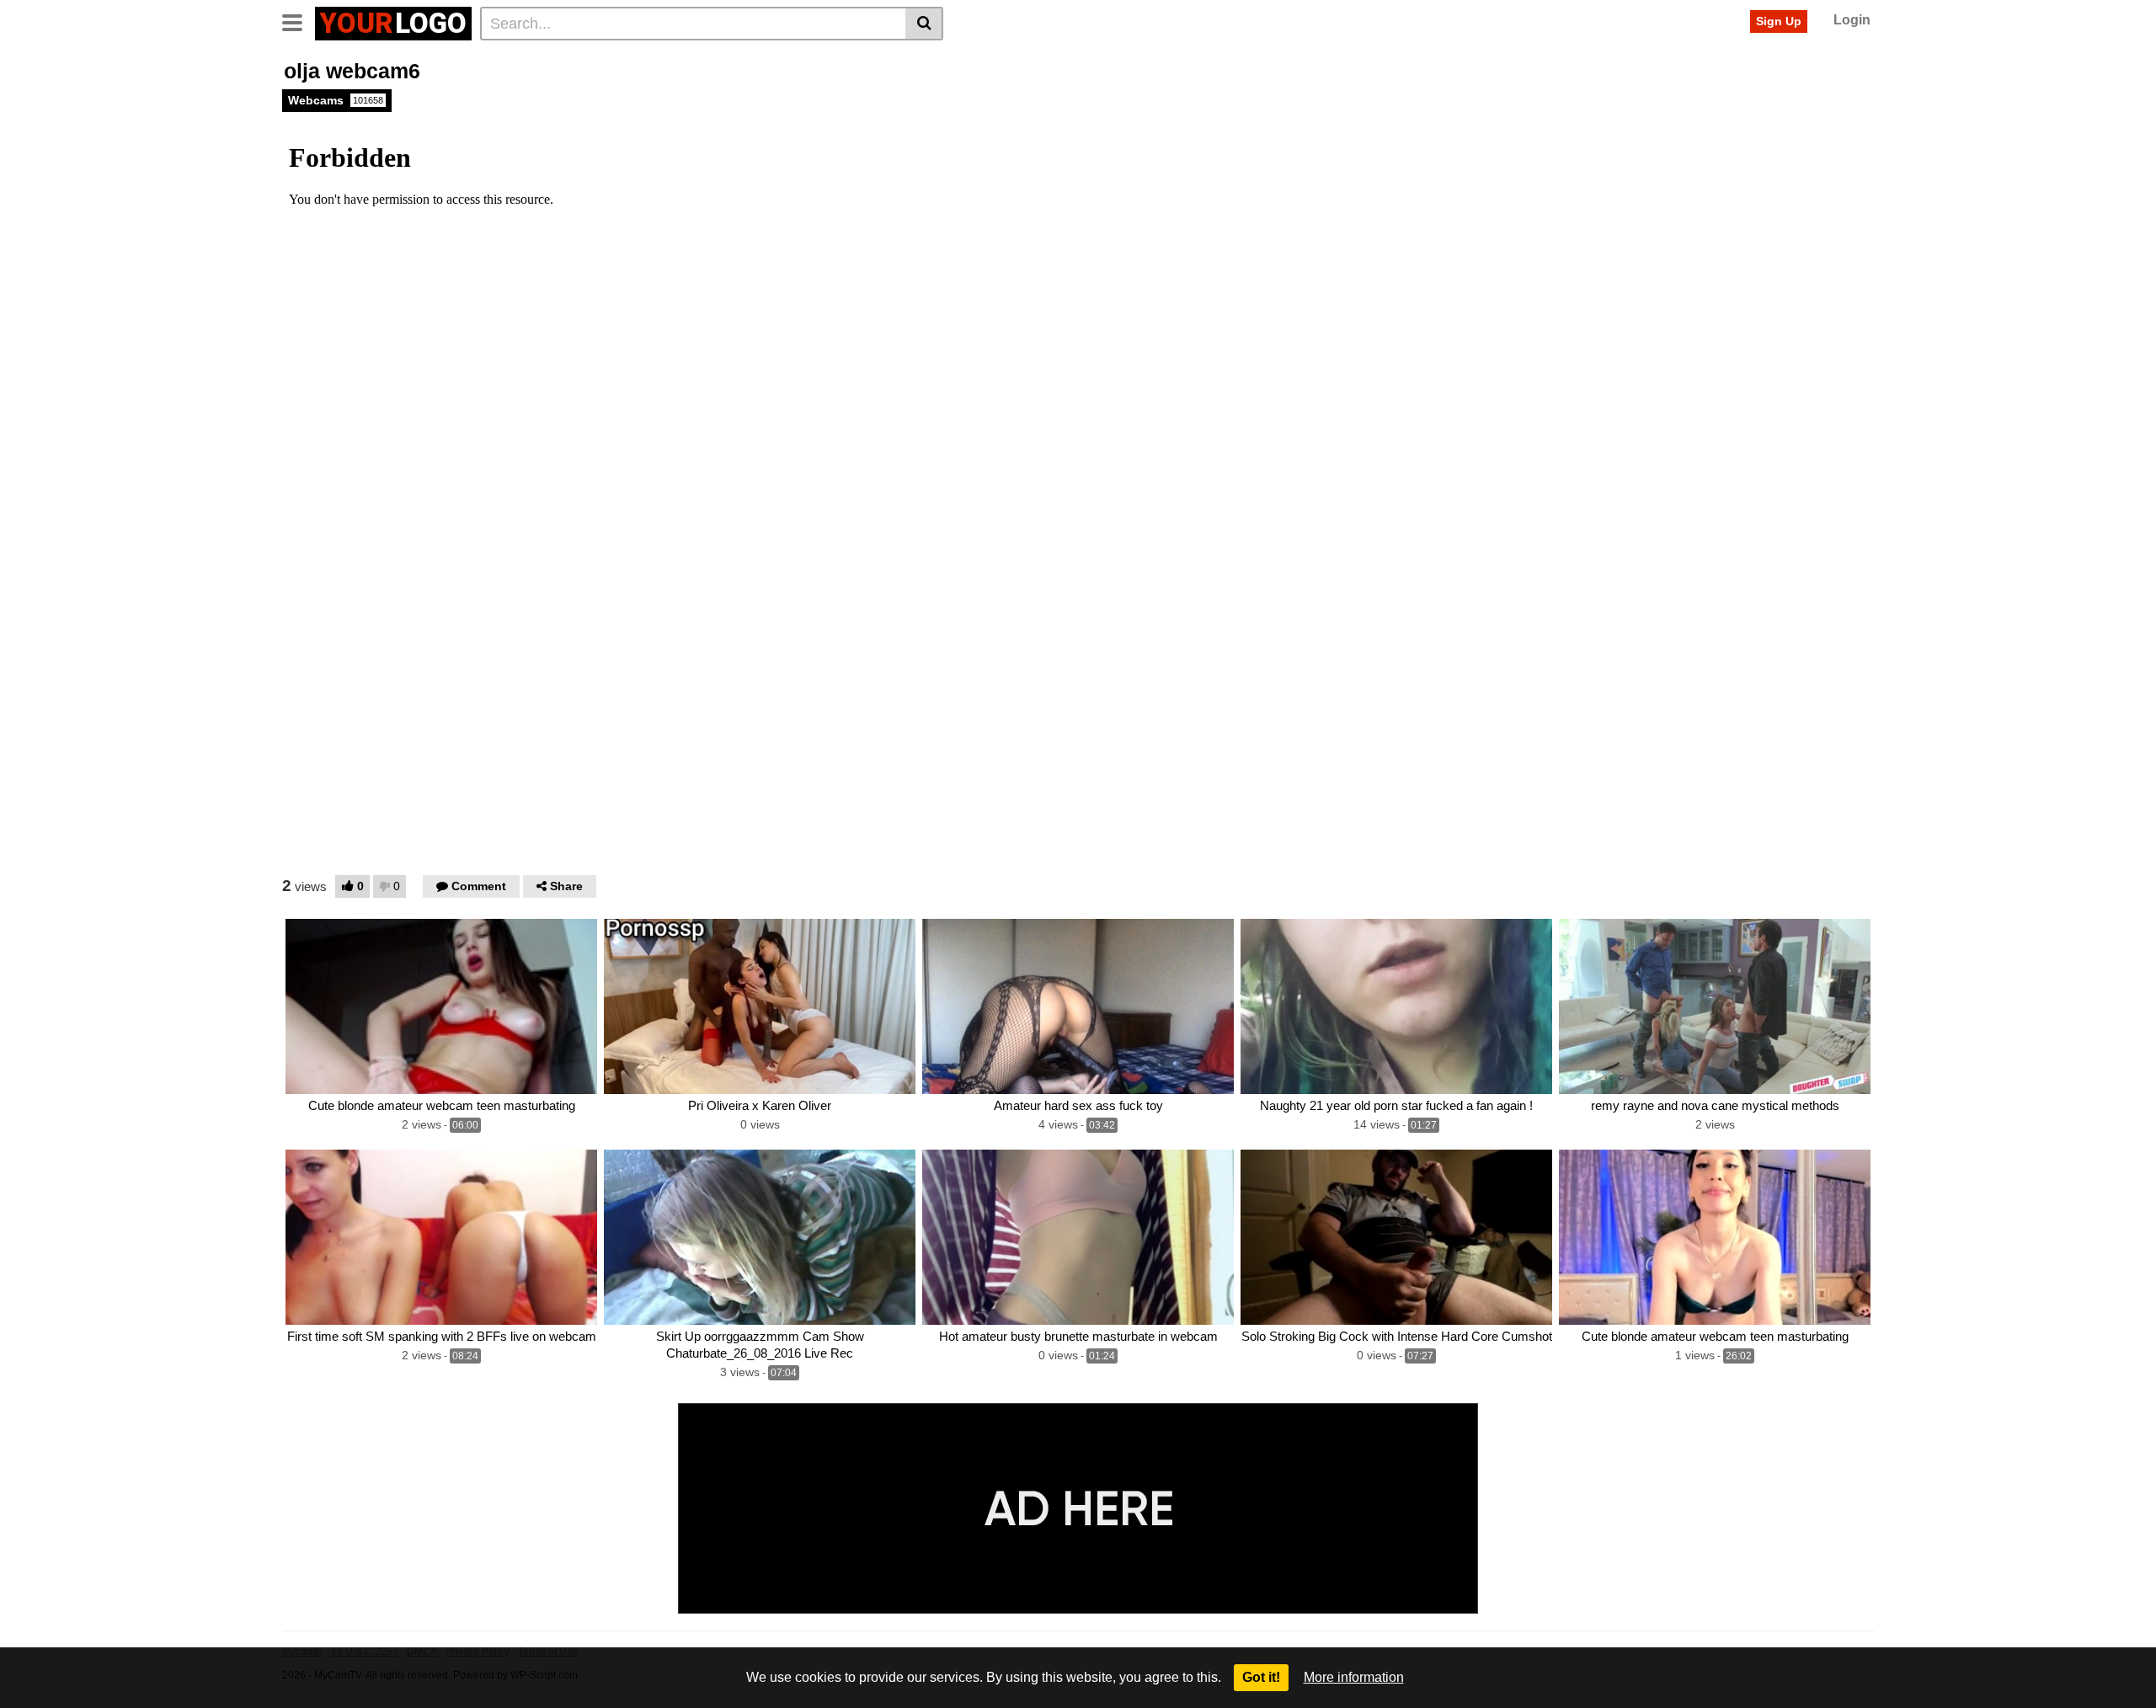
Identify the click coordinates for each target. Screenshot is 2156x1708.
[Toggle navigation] (299, 21)
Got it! (1261, 1677)
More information (1354, 1677)
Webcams (336, 100)
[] (924, 24)
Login (1852, 20)
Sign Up (1779, 21)
